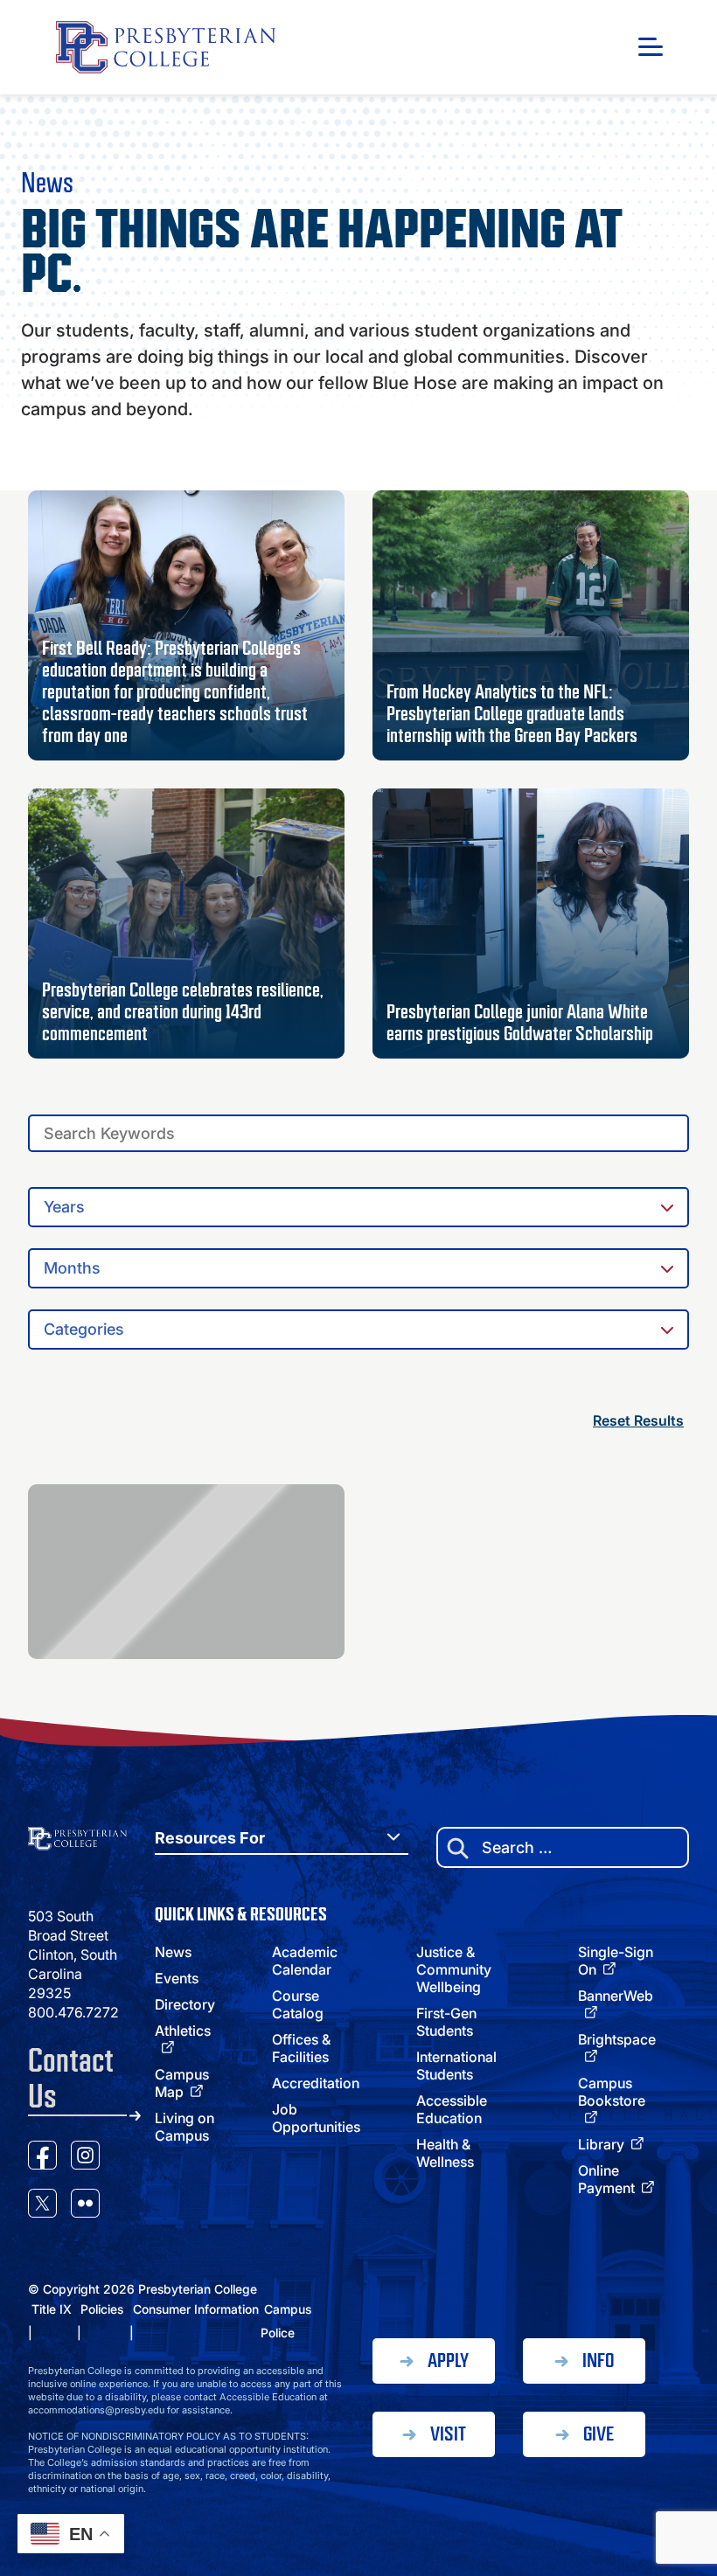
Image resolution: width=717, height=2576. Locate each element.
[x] (42, 2206)
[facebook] (42, 2158)
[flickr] (85, 2206)
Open (651, 47)
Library (601, 2144)
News (173, 1952)
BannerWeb (616, 1996)
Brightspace (617, 2039)
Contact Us (71, 2079)
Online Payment (606, 2179)
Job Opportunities (316, 2118)
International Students (456, 2066)
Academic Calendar (305, 1961)
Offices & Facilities (301, 2048)
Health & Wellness (445, 2153)
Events (177, 1978)
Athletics (183, 2031)
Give (599, 2434)
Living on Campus (184, 2127)
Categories (84, 1329)
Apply (448, 2361)
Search (680, 1128)
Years (64, 1207)
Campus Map (182, 2083)
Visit (448, 2434)
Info (598, 2361)
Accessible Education (452, 2109)
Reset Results (638, 1420)
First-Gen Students (446, 2022)
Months (72, 1268)
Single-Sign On (616, 1961)
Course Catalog (298, 2004)
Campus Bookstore (612, 2092)
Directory (185, 2004)
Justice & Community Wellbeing (454, 1969)
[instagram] (85, 2158)
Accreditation (316, 2083)
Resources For (210, 1838)
